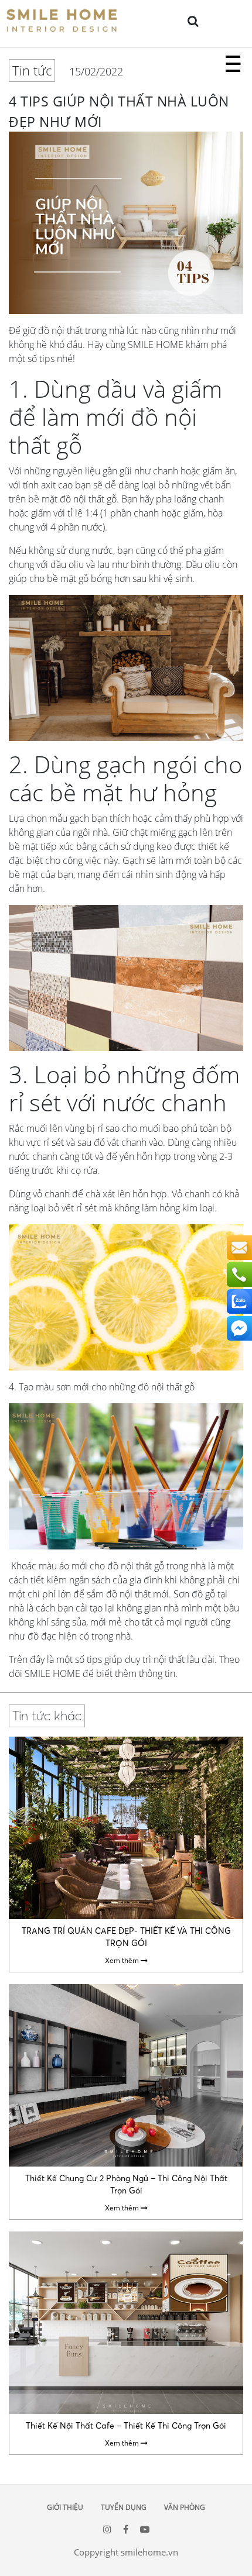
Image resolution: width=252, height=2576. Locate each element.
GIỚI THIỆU (65, 2507)
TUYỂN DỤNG (124, 2507)
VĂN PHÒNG (185, 2507)
